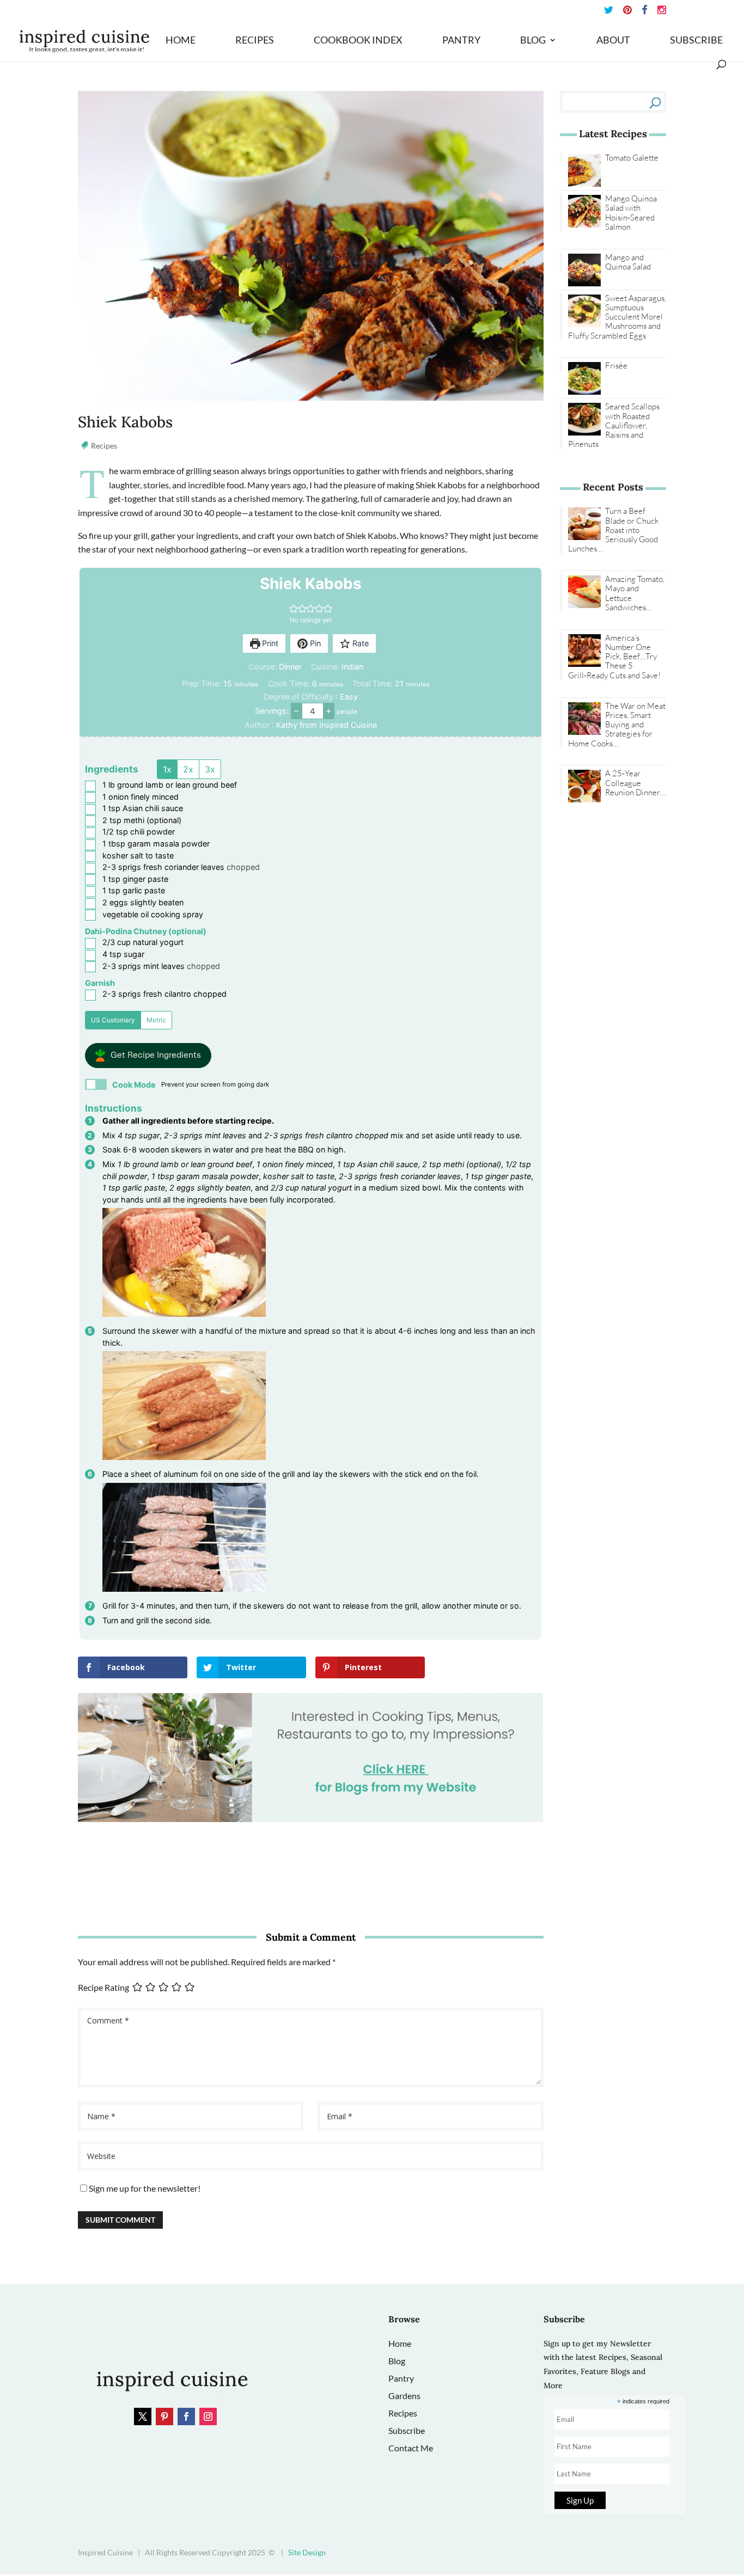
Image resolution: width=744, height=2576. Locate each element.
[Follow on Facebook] (186, 2416)
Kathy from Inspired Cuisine (327, 725)
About (613, 41)
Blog (533, 41)
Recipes (255, 41)
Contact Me (411, 2448)
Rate (359, 643)
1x (167, 769)
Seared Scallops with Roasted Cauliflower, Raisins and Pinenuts (614, 425)
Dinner (290, 667)
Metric (156, 1020)
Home (181, 41)
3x (210, 769)
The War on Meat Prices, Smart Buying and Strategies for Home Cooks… (617, 725)
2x (188, 769)
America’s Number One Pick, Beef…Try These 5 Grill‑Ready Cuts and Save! (614, 657)
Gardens (404, 2396)
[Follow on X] (143, 2416)
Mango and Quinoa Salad (628, 262)
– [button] (296, 710)
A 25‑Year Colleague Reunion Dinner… (635, 783)
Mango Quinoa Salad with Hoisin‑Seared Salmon (631, 213)
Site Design (307, 2552)
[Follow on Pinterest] (164, 2416)
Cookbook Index (358, 41)
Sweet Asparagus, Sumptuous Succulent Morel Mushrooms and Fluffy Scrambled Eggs (617, 317)
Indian (352, 667)
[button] (294, 608)
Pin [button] (314, 643)
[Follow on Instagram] (208, 2416)
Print (269, 643)
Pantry (461, 41)
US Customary (113, 1020)
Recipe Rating (103, 1987)
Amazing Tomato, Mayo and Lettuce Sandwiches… (635, 593)
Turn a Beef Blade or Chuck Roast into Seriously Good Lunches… (613, 530)
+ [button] (329, 710)
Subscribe (696, 41)
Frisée (616, 366)
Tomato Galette (632, 158)
